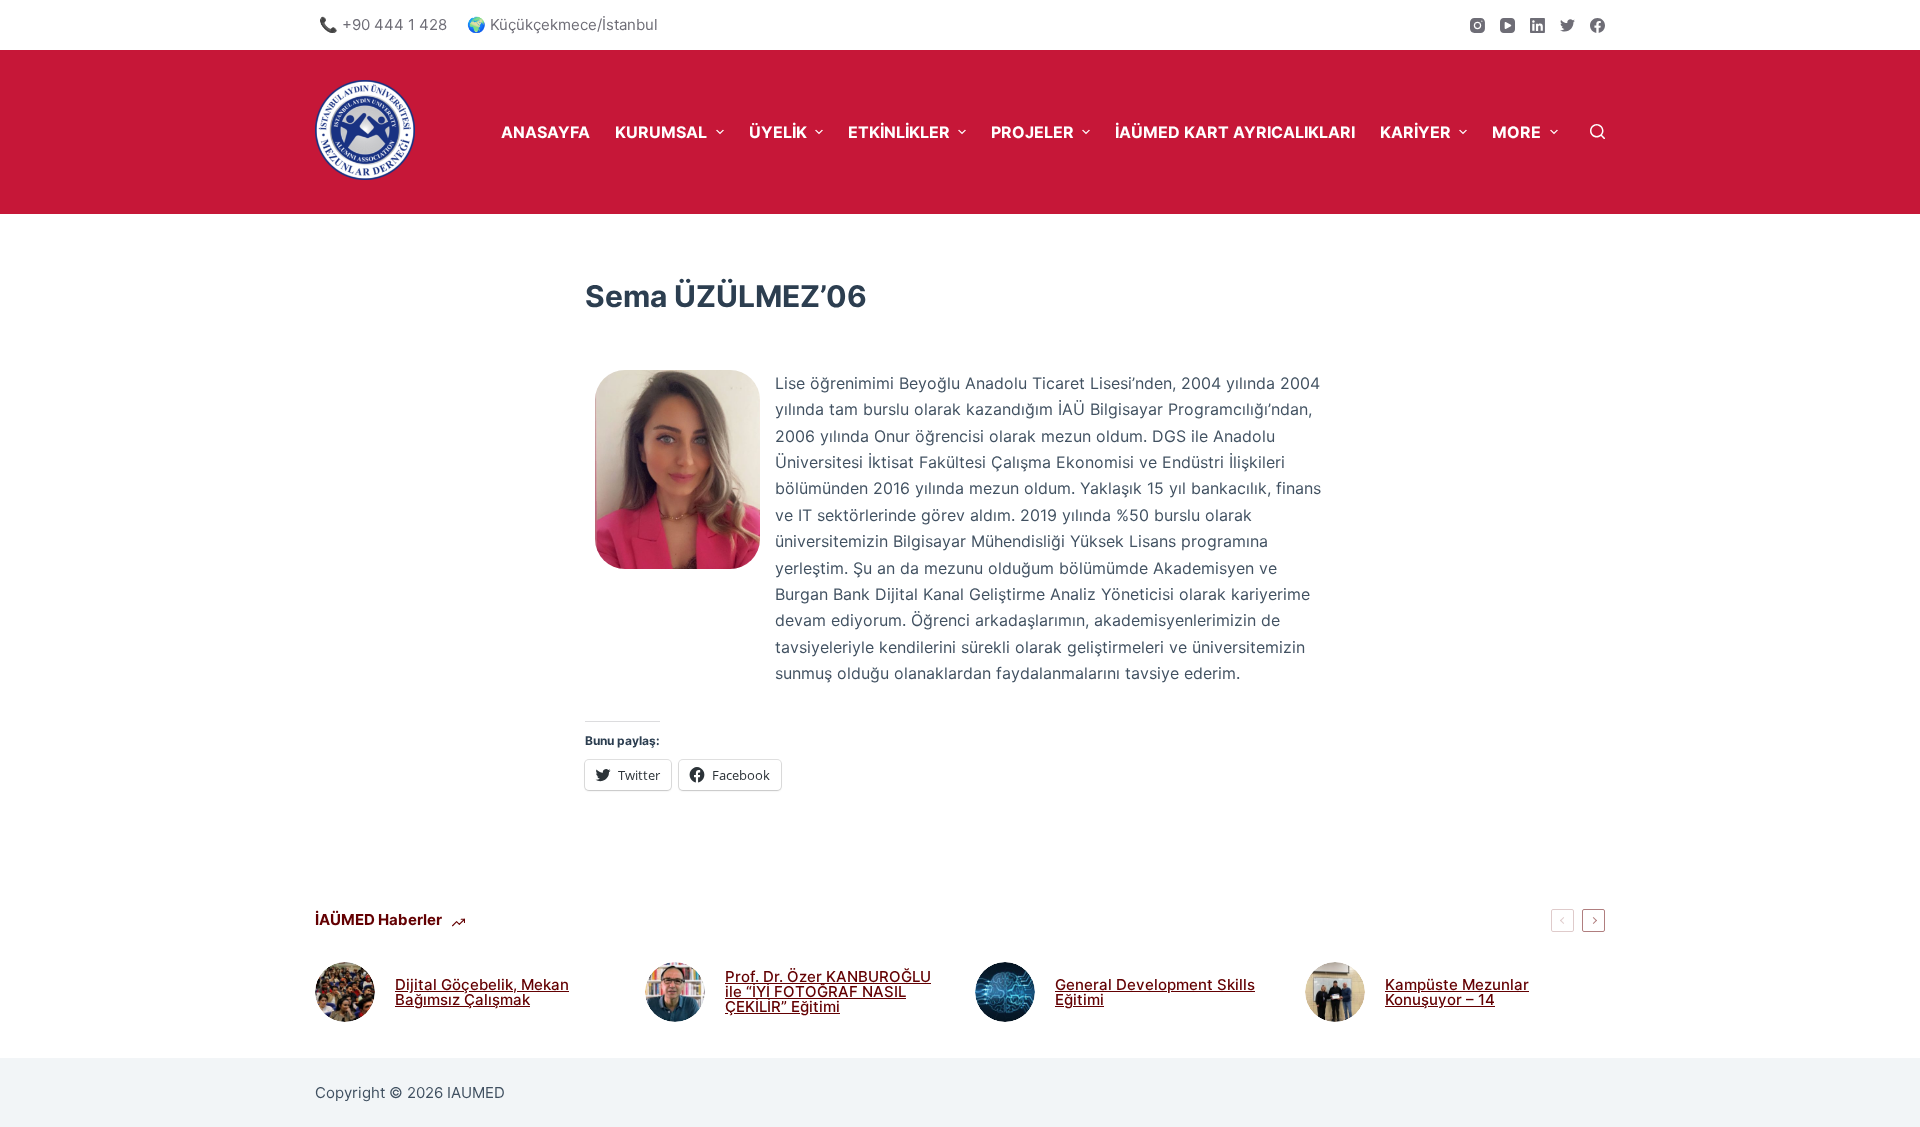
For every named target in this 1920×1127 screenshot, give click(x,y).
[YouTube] (1507, 25)
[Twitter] (1567, 25)
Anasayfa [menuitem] (545, 132)
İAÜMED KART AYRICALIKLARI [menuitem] (1235, 132)
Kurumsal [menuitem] (661, 132)
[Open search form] (1597, 131)
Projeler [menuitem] (1032, 132)
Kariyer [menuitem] (1415, 132)
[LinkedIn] (1537, 25)
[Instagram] (1477, 25)
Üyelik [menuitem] (778, 132)
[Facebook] (1597, 25)
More (1516, 132)
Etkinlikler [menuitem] (899, 132)
